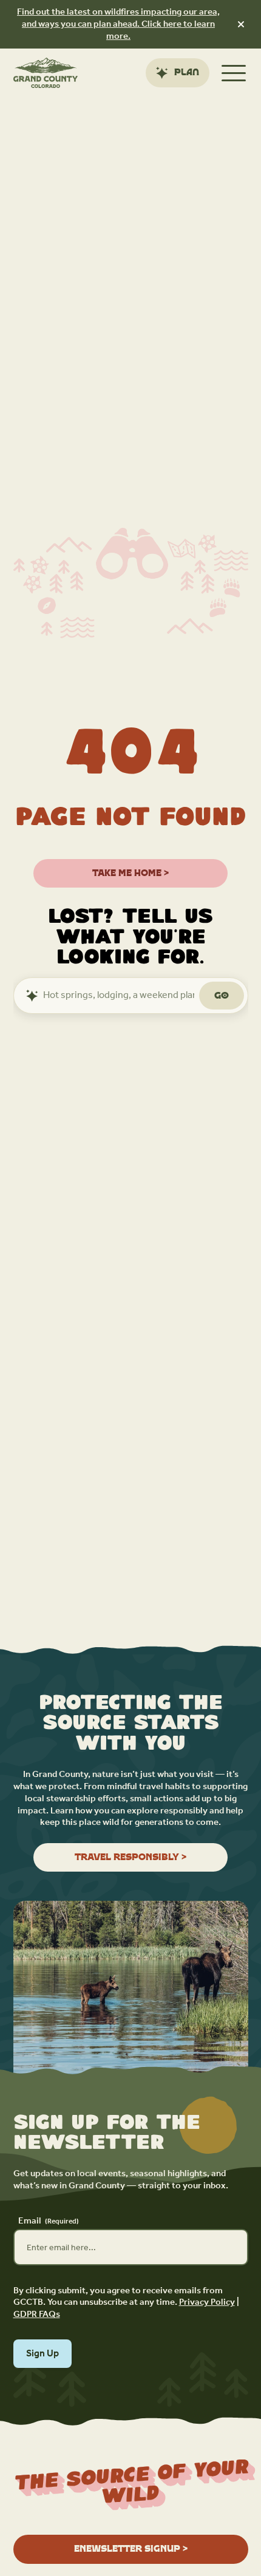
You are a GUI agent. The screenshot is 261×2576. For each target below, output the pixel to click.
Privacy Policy (207, 2302)
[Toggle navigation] (234, 73)
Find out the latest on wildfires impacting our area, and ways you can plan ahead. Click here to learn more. (118, 24)
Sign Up (42, 2354)
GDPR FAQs (37, 2314)
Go (222, 995)
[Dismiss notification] (241, 24)
